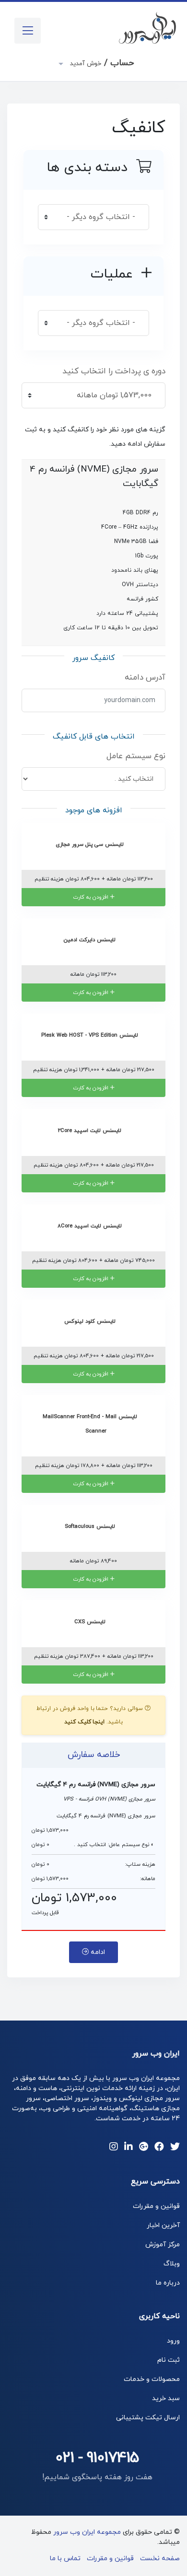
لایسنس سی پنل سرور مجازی (91, 844)
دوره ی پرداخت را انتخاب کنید (114, 371)
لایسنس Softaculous (91, 1526)
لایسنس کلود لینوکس (91, 1321)
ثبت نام (169, 2360)
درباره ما (168, 2283)
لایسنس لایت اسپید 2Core (91, 1131)
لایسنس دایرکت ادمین (91, 940)
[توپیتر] (175, 2148)
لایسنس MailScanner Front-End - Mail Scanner (91, 1424)
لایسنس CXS (91, 1622)
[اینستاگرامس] (114, 2148)
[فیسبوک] (159, 2148)
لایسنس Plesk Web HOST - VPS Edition (91, 1035)
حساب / (101, 63)
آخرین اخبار (163, 2225)
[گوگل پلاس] (144, 2148)
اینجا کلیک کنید (85, 1722)
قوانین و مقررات (156, 2206)
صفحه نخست (160, 2559)
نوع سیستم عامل (136, 756)
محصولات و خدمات (152, 2379)
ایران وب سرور (156, 2054)
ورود (173, 2341)
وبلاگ (172, 2264)
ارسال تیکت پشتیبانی (148, 2418)
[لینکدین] (129, 2148)
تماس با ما (65, 2559)
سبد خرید (166, 2398)
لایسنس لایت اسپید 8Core (91, 1226)
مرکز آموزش (163, 2245)
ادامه (97, 1952)
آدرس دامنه (145, 678)
